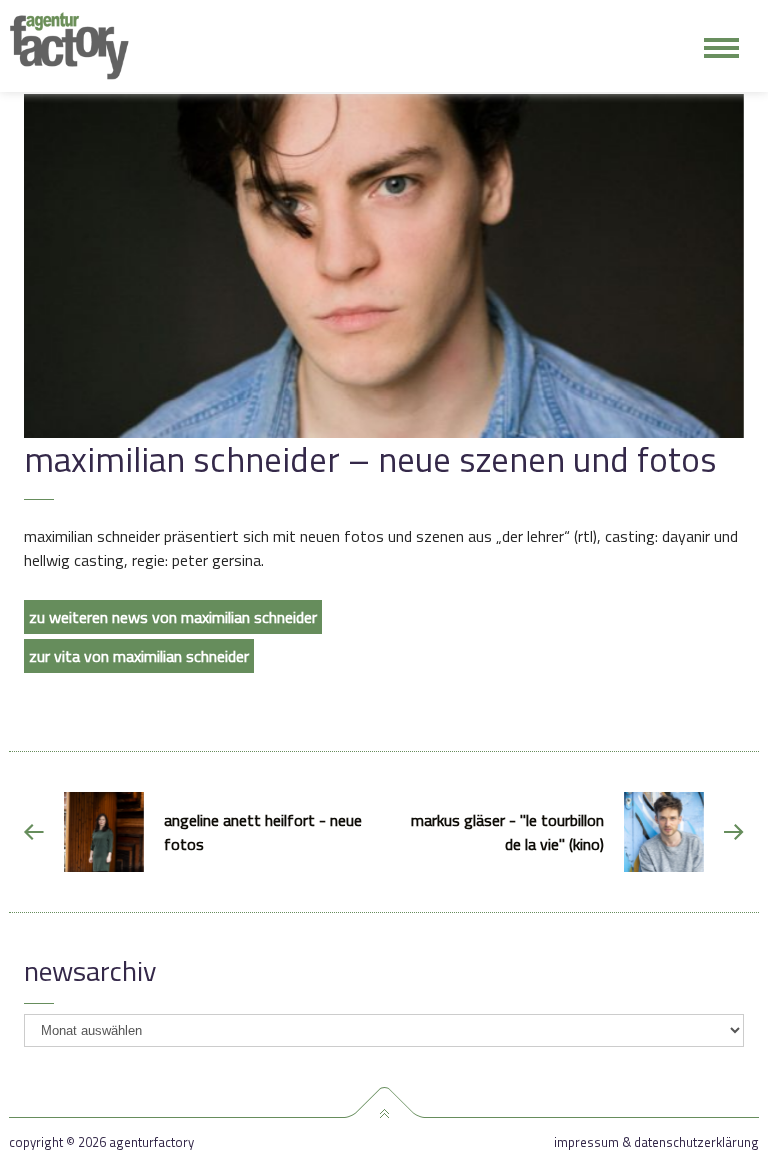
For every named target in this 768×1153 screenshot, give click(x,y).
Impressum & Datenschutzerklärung (656, 1142)
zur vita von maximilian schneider (139, 656)
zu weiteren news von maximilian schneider (173, 617)
